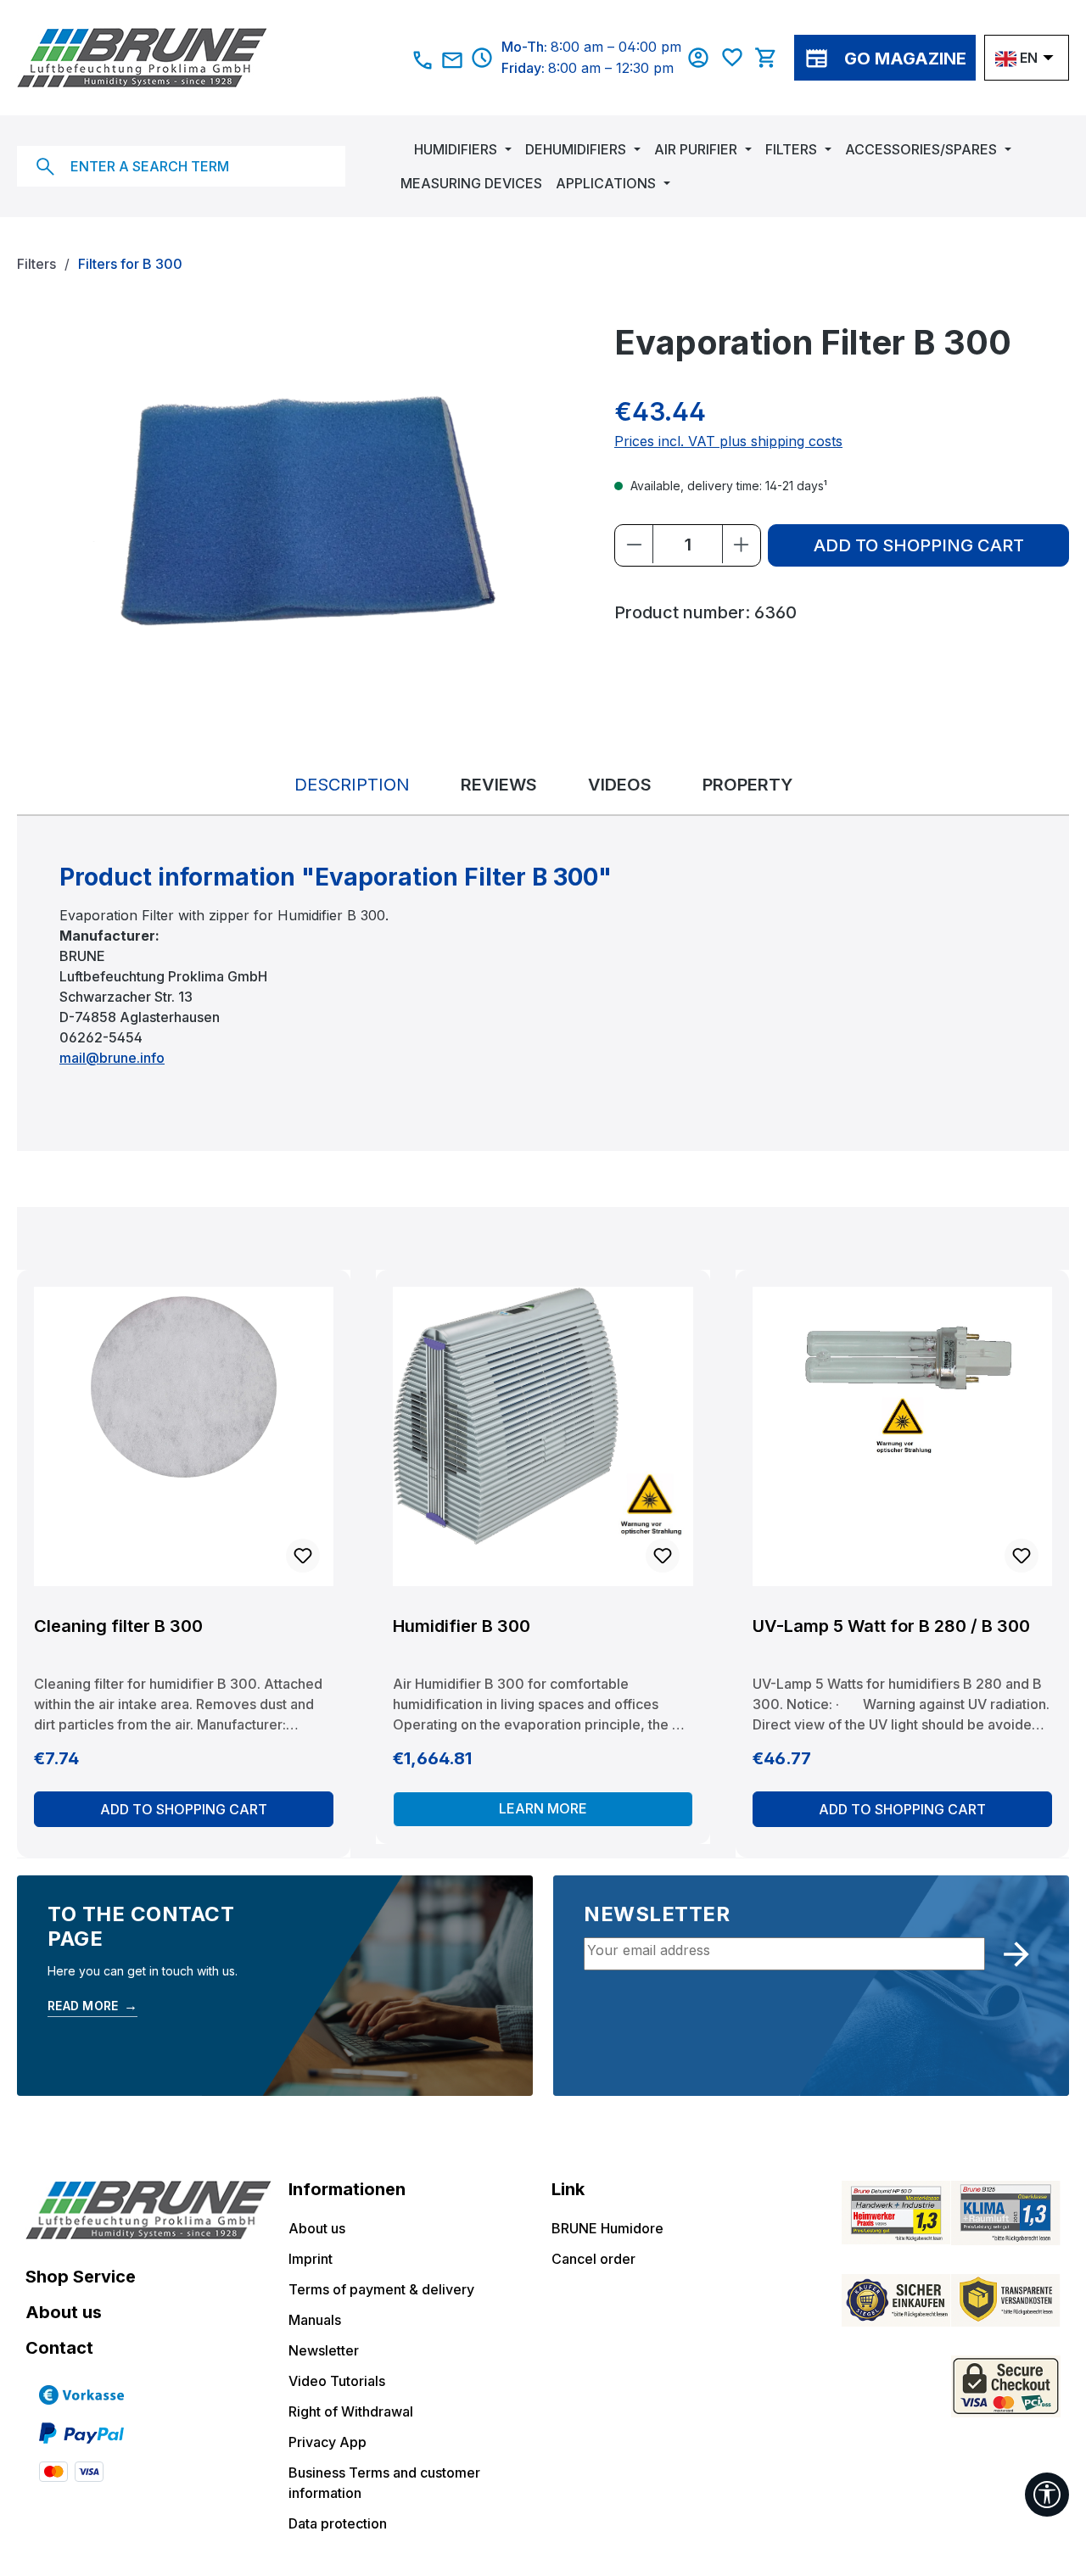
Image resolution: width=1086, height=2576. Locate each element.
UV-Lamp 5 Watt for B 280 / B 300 (891, 1626)
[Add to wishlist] (303, 1556)
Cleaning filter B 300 (118, 1626)
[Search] (45, 166)
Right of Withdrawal (351, 2411)
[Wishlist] (736, 58)
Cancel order (593, 2259)
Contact (59, 2348)
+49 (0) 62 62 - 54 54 (423, 60)
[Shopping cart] (770, 58)
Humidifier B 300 (462, 1626)
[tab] (352, 785)
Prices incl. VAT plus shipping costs (728, 441)
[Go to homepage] (201, 58)
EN (1029, 58)
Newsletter (324, 2350)
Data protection (338, 2523)
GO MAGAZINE (905, 59)
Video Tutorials (337, 2381)
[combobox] (181, 166)
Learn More (543, 1808)
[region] (299, 504)
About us (64, 2312)
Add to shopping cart (919, 545)
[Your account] (703, 58)
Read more (92, 2005)
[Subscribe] (1016, 1954)
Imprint (311, 2259)
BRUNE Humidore (607, 2228)
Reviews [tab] (499, 785)
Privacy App (327, 2442)
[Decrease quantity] (634, 544)
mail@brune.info (453, 60)
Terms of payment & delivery (381, 2289)
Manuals (315, 2320)
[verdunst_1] (298, 503)
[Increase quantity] (741, 544)
